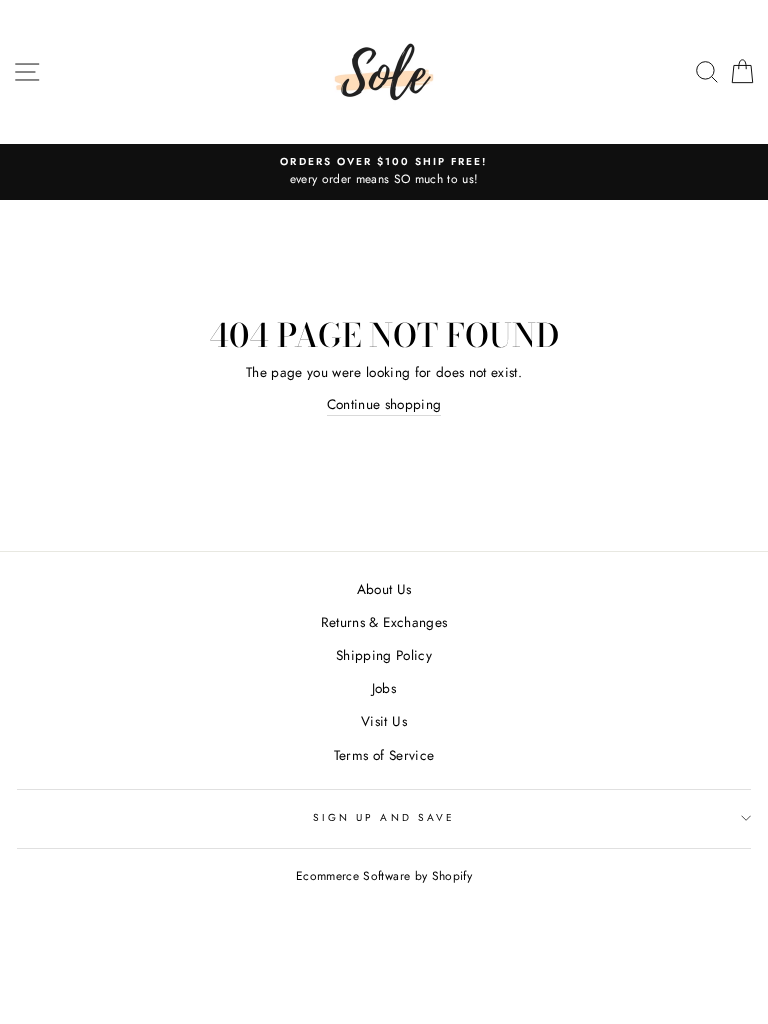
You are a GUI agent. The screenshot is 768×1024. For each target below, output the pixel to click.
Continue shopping (384, 404)
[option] (384, 172)
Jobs (384, 688)
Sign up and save (384, 817)
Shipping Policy (384, 655)
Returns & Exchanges (384, 622)
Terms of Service (384, 755)
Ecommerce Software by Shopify (384, 876)
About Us (384, 589)
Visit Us (384, 721)
